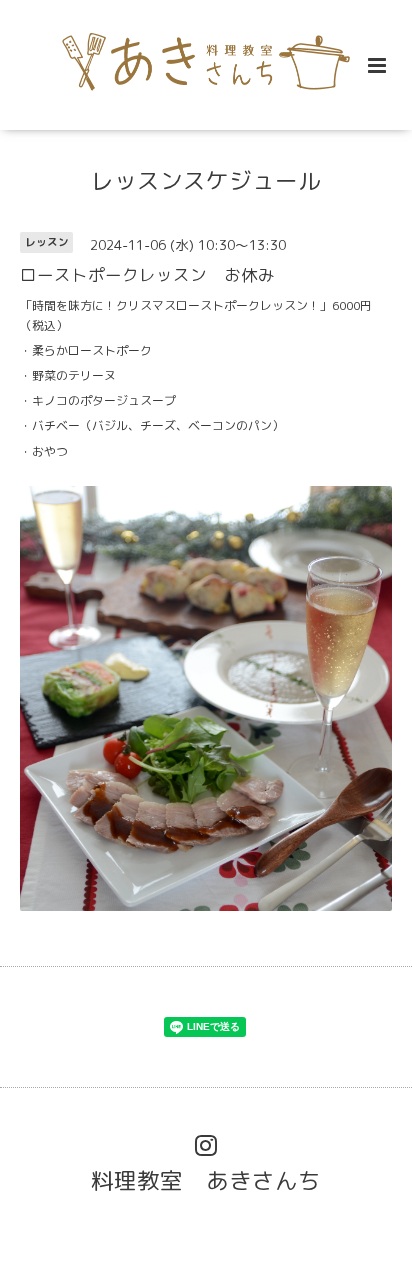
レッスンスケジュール (206, 180)
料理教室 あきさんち (206, 1180)
